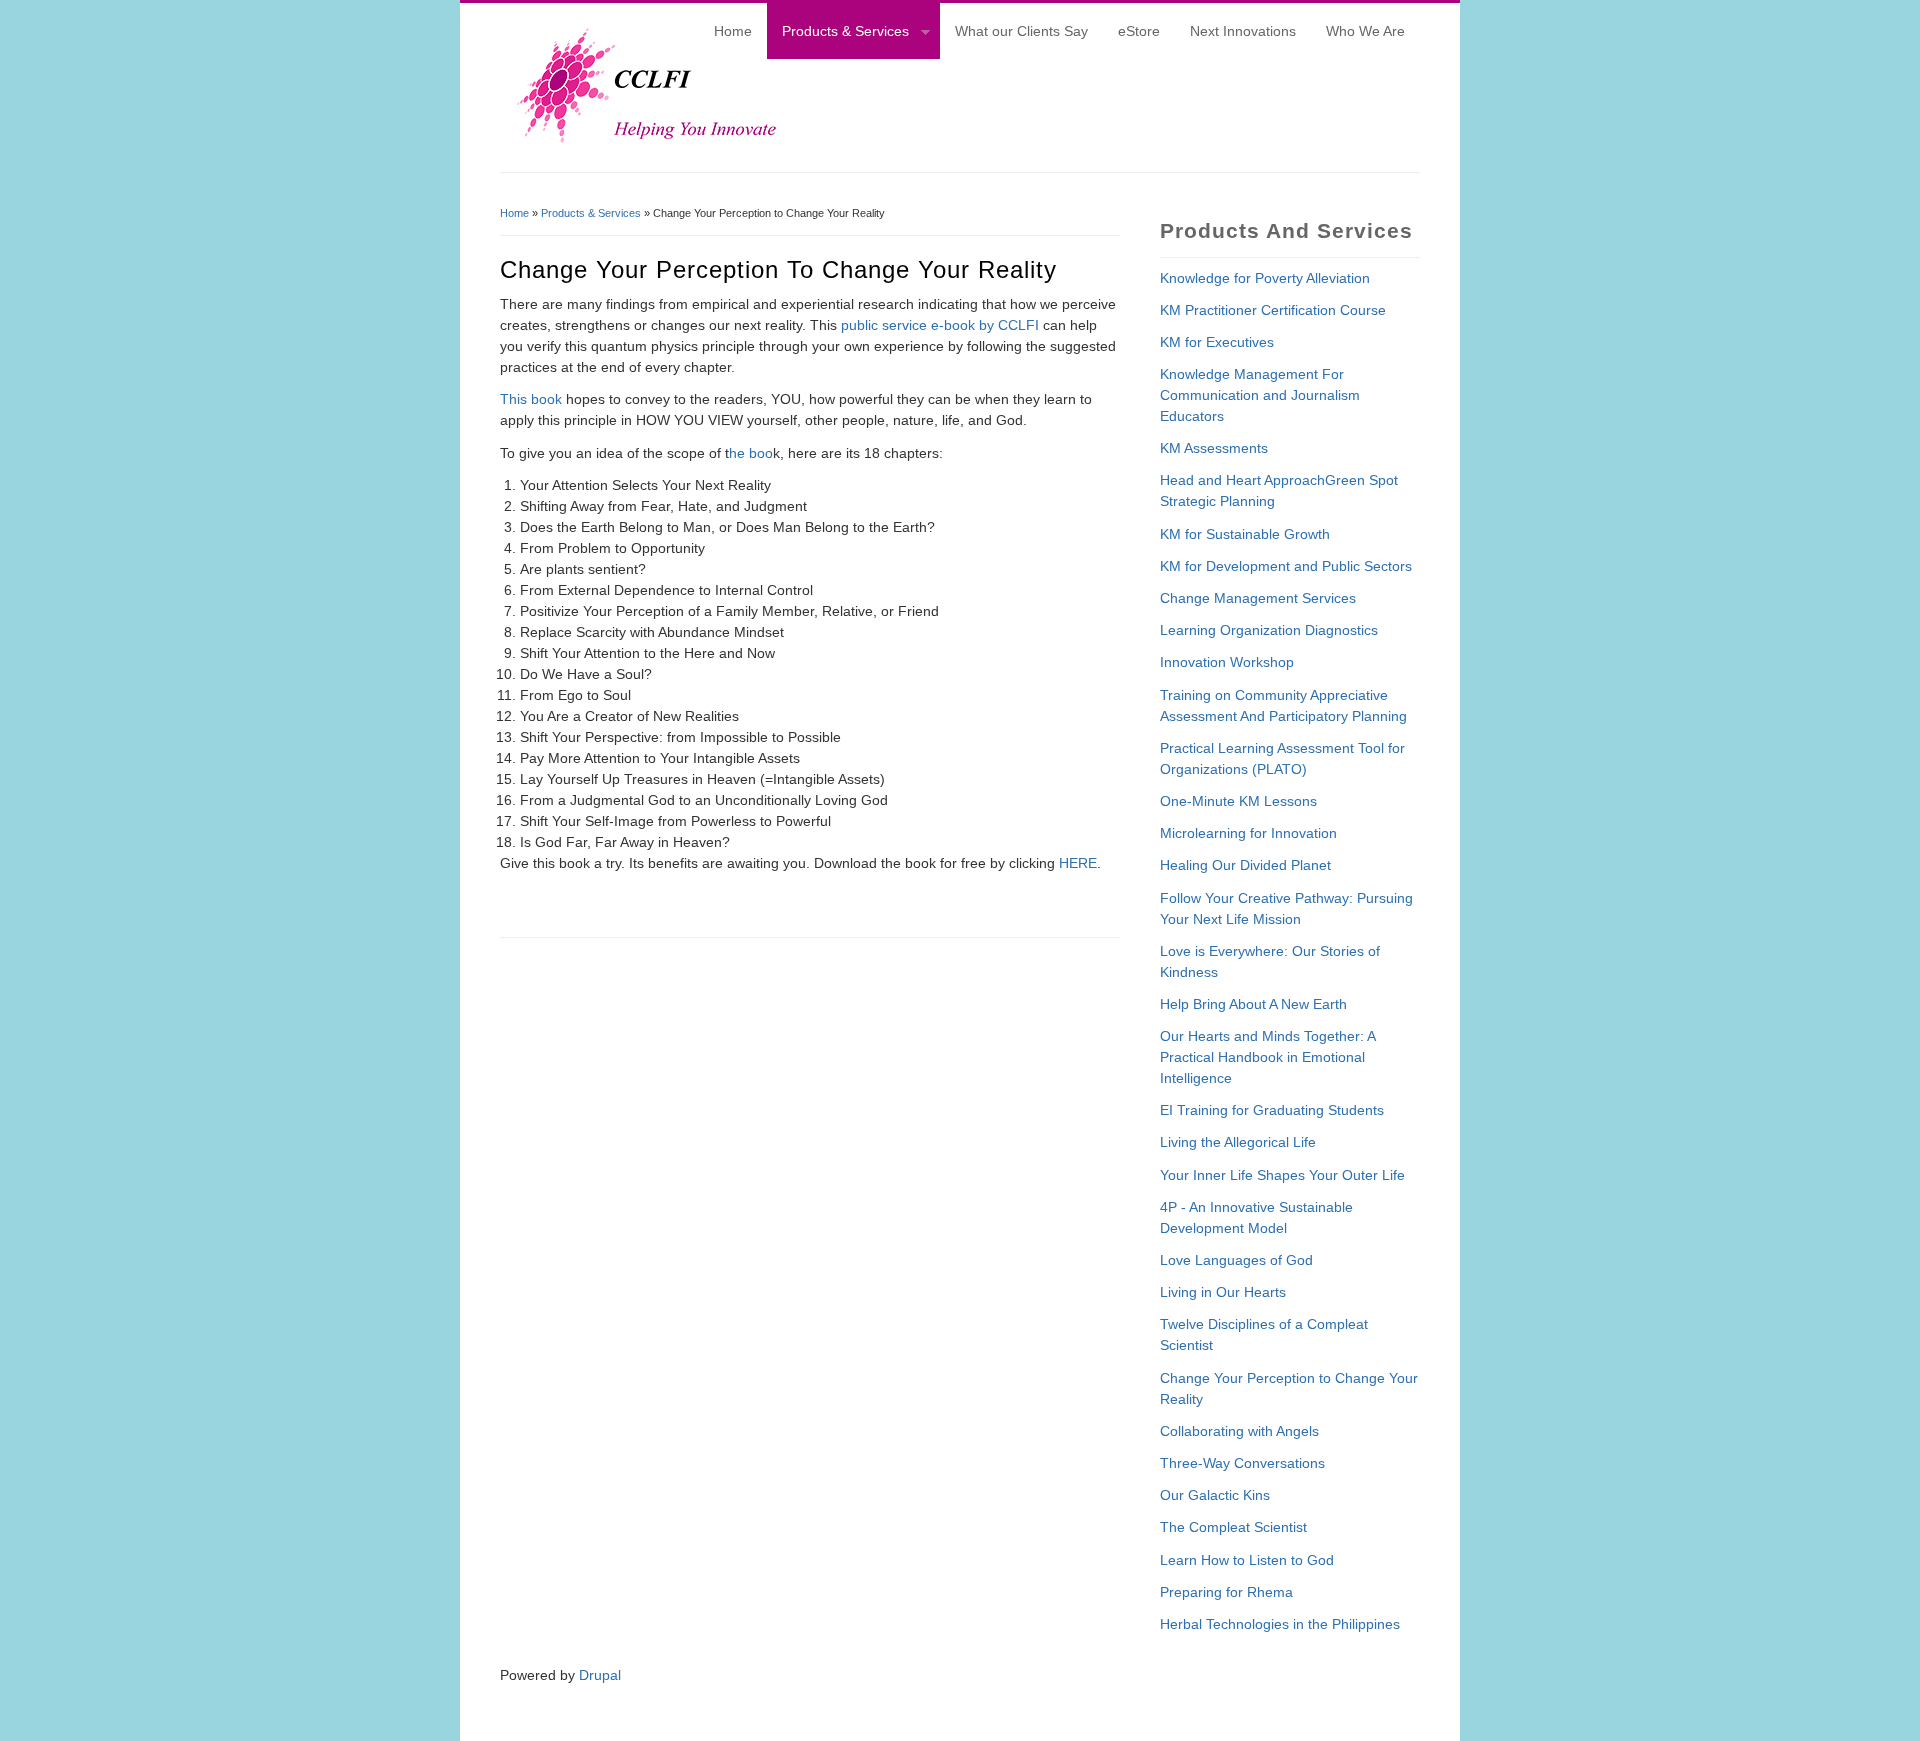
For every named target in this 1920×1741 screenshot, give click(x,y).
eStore (1139, 31)
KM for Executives (1217, 342)
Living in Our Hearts (1223, 1292)
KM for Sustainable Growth (1245, 534)
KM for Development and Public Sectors (1286, 566)
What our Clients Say (1021, 31)
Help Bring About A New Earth (1253, 1004)
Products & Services (838, 34)
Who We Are (1365, 31)
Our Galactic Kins (1215, 1495)
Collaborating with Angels (1239, 1431)
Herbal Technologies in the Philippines (1280, 1624)
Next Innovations (1243, 31)
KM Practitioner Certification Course (1273, 310)
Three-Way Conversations (1242, 1463)
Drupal (600, 1675)
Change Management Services (1258, 598)
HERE (1078, 863)
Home (733, 31)
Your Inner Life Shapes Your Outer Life (1282, 1175)
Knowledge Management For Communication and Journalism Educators (1260, 395)
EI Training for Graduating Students (1272, 1110)
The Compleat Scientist (1233, 1527)
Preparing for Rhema (1226, 1592)
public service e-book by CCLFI (938, 325)
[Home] (640, 141)
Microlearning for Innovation (1248, 833)
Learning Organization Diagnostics (1269, 630)
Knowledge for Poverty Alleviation (1265, 278)
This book (531, 399)
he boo (751, 453)
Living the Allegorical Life (1238, 1142)
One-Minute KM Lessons (1238, 801)
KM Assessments (1214, 448)
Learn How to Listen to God (1247, 1560)
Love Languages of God (1236, 1260)
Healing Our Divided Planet (1245, 865)
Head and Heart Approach (1242, 480)
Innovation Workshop (1227, 662)
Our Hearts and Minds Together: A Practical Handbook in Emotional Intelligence (1267, 1057)
